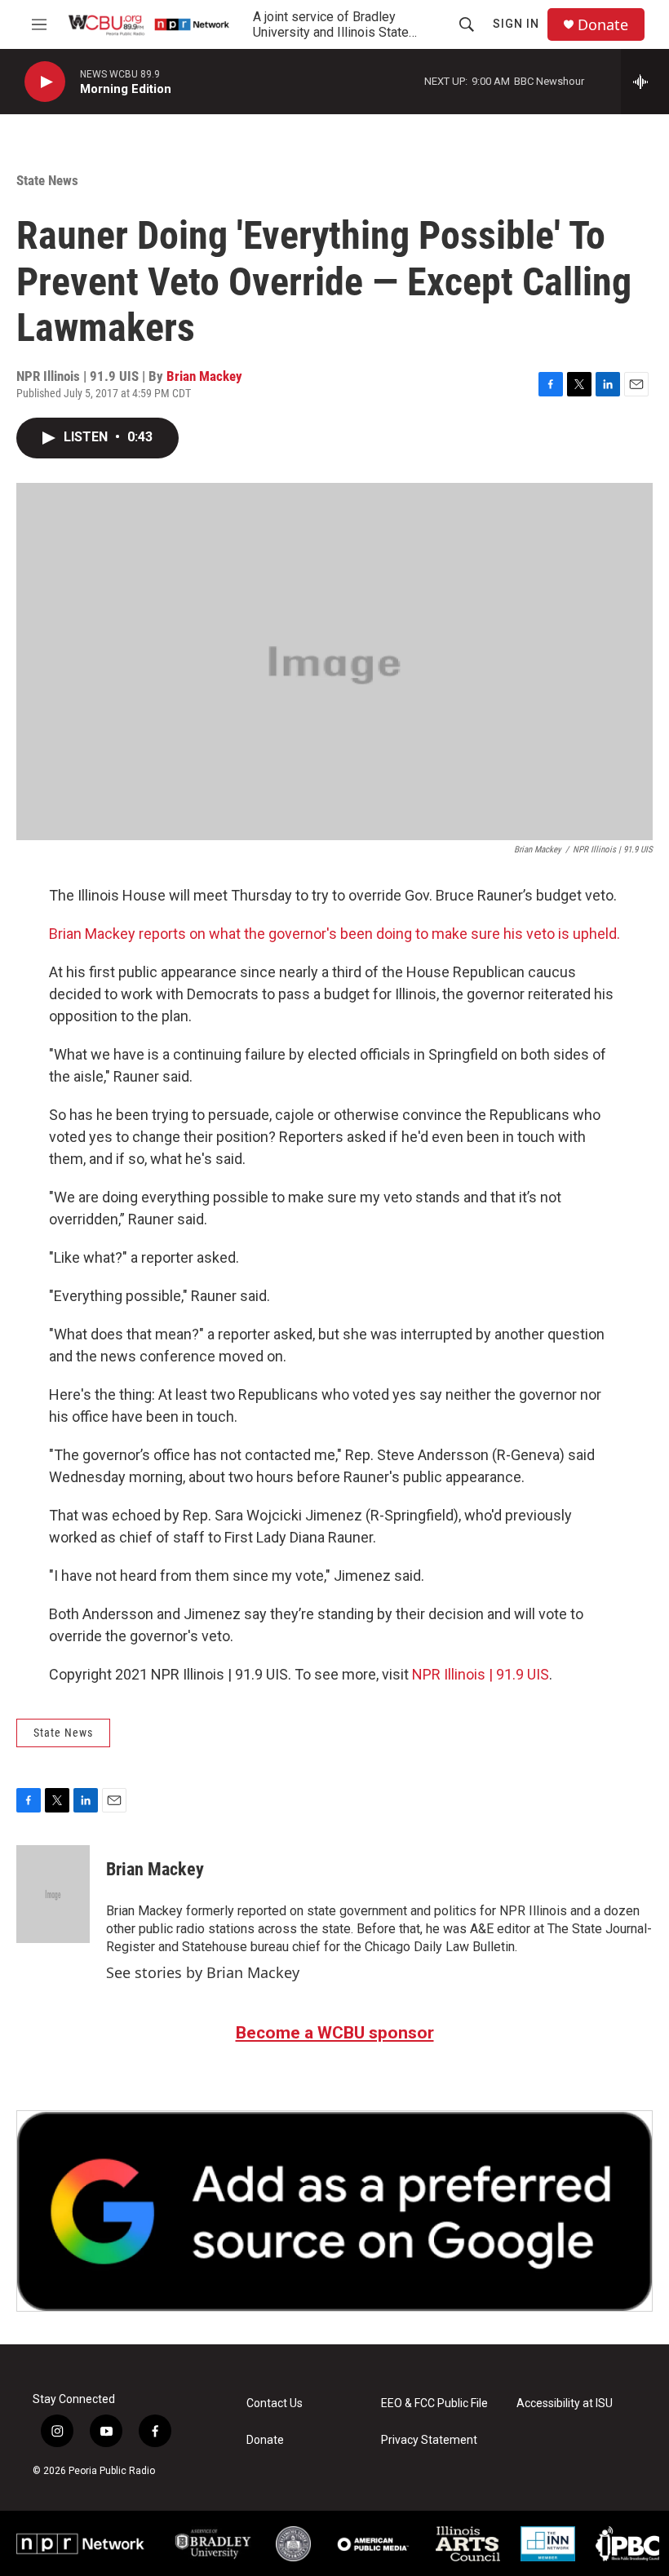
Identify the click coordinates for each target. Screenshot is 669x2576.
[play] (45, 82)
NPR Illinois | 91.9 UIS (481, 1674)
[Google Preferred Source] (334, 2211)
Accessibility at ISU (565, 2403)
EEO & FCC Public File (434, 2403)
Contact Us (275, 2403)
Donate (603, 25)
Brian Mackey (204, 376)
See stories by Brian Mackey (203, 1972)
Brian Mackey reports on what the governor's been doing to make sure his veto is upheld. (334, 934)
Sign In (516, 24)
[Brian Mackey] (53, 1894)
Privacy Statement (429, 2440)
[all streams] (645, 82)
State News (47, 180)
